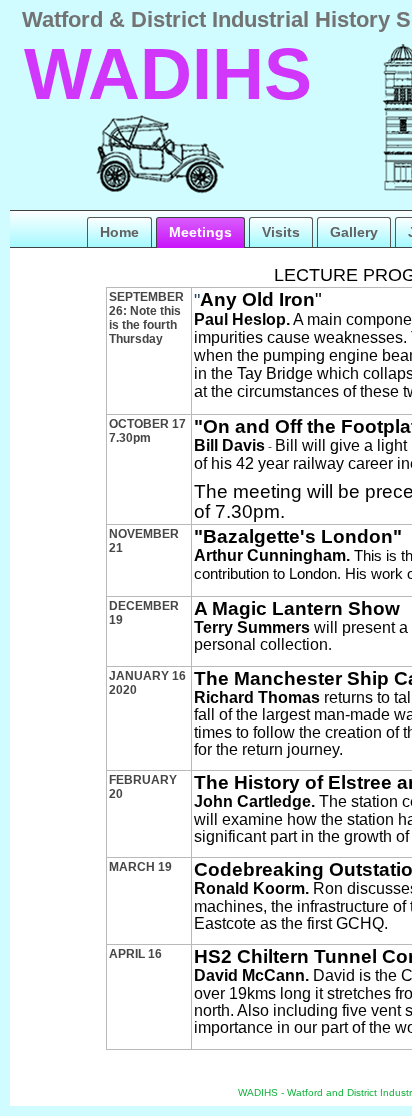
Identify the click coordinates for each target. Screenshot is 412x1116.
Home (119, 232)
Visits (281, 232)
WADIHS (168, 74)
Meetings (200, 232)
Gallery (354, 232)
